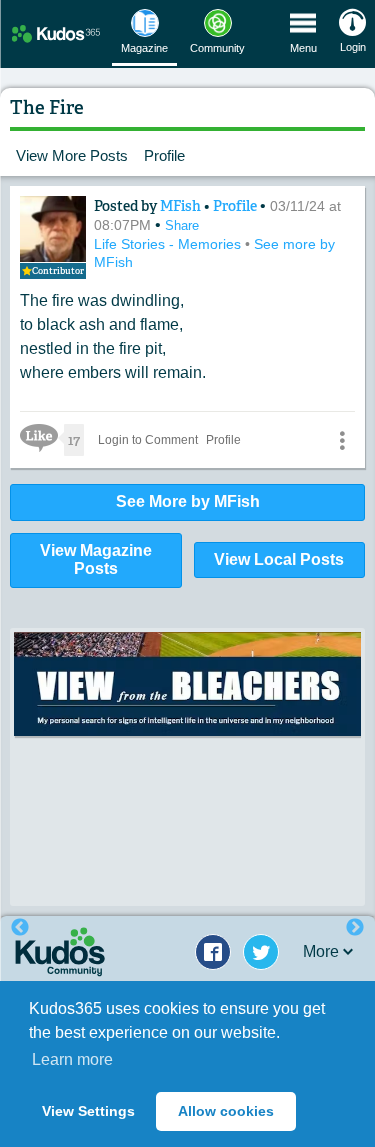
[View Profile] (53, 229)
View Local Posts (279, 559)
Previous (20, 928)
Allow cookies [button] (226, 1111)
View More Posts (72, 155)
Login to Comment (148, 440)
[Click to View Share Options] (342, 440)
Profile (164, 155)
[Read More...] (187, 684)
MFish (182, 206)
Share (182, 225)
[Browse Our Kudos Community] (56, 33)
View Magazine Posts (96, 560)
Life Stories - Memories (169, 244)
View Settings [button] (88, 1111)
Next (355, 928)
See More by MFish (188, 501)
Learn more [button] (72, 1059)
